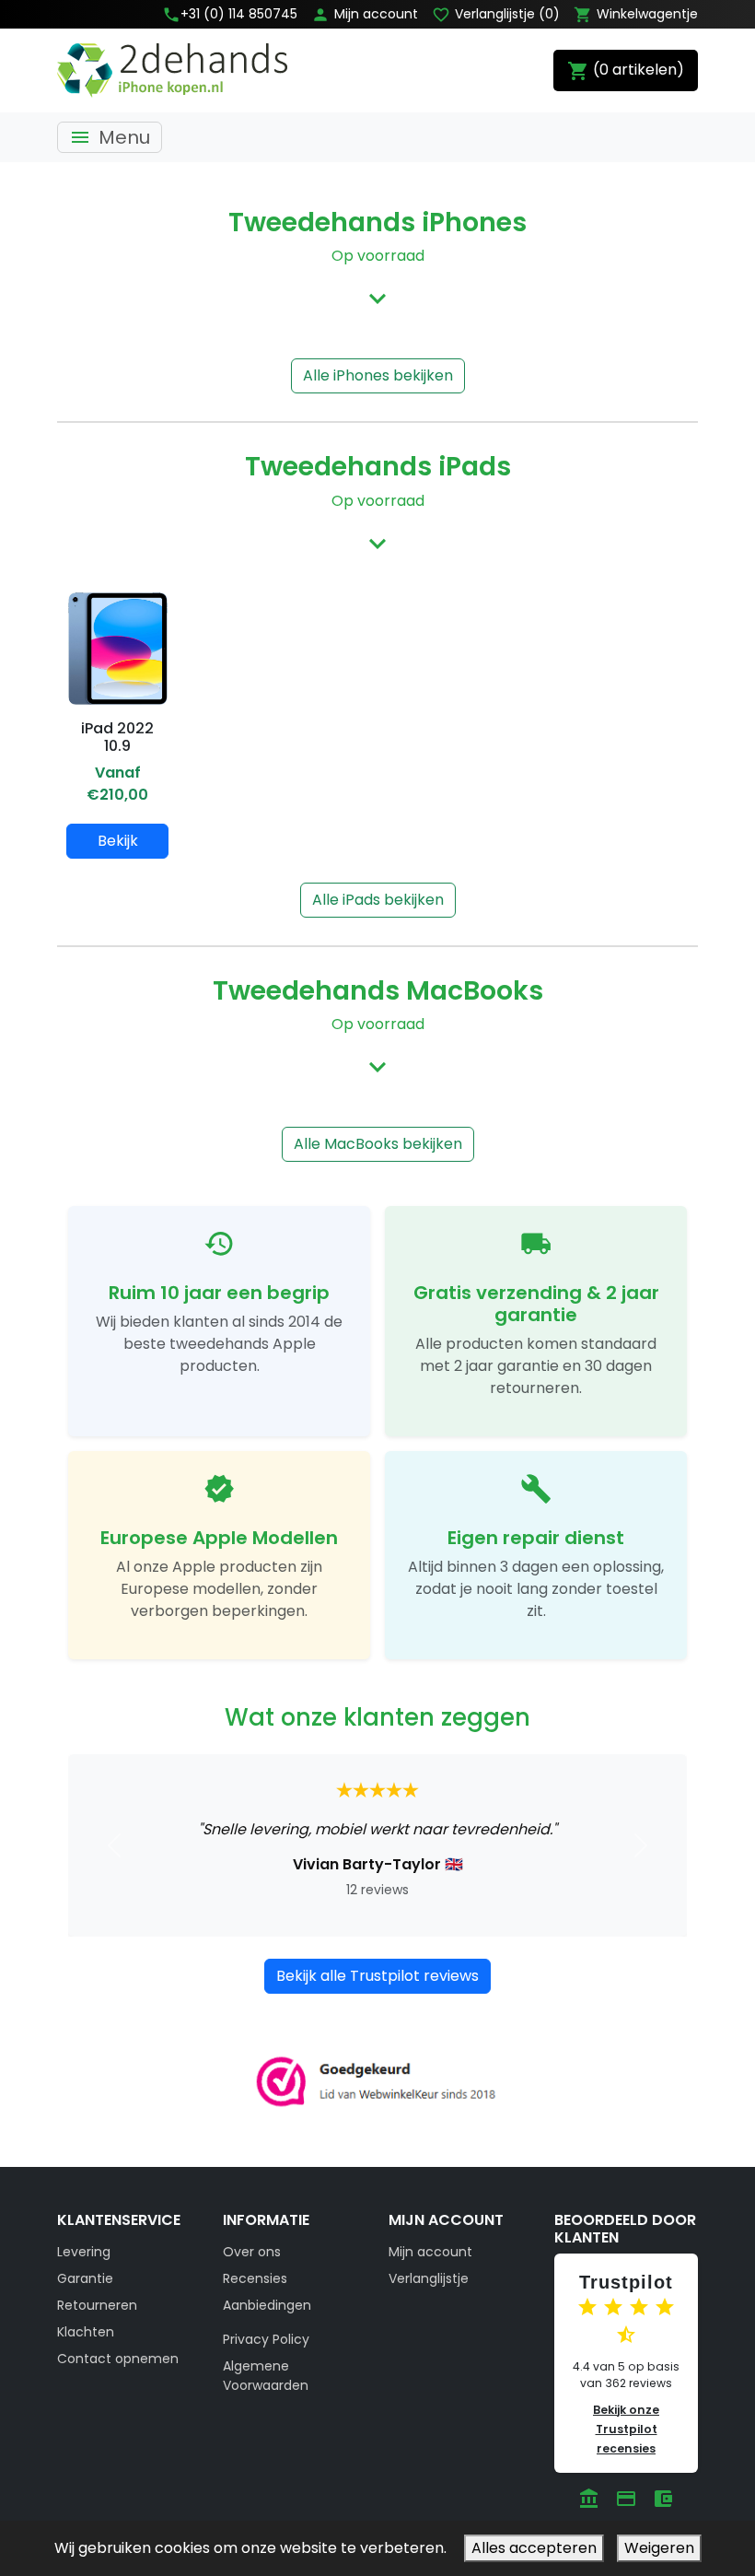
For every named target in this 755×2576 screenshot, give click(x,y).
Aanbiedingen (267, 2305)
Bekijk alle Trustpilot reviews (377, 1976)
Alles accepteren (534, 2548)
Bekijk (118, 841)
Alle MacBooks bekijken (378, 1144)
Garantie (85, 2278)
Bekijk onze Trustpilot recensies (626, 2429)
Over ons (252, 2252)
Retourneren (97, 2305)
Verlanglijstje (429, 2278)
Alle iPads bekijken (378, 900)
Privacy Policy (266, 2339)
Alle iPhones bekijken (378, 375)
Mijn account (430, 2252)
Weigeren (659, 2548)
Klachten (86, 2332)
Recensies (255, 2278)
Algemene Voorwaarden (266, 2376)
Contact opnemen (118, 2359)
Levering (84, 2252)
